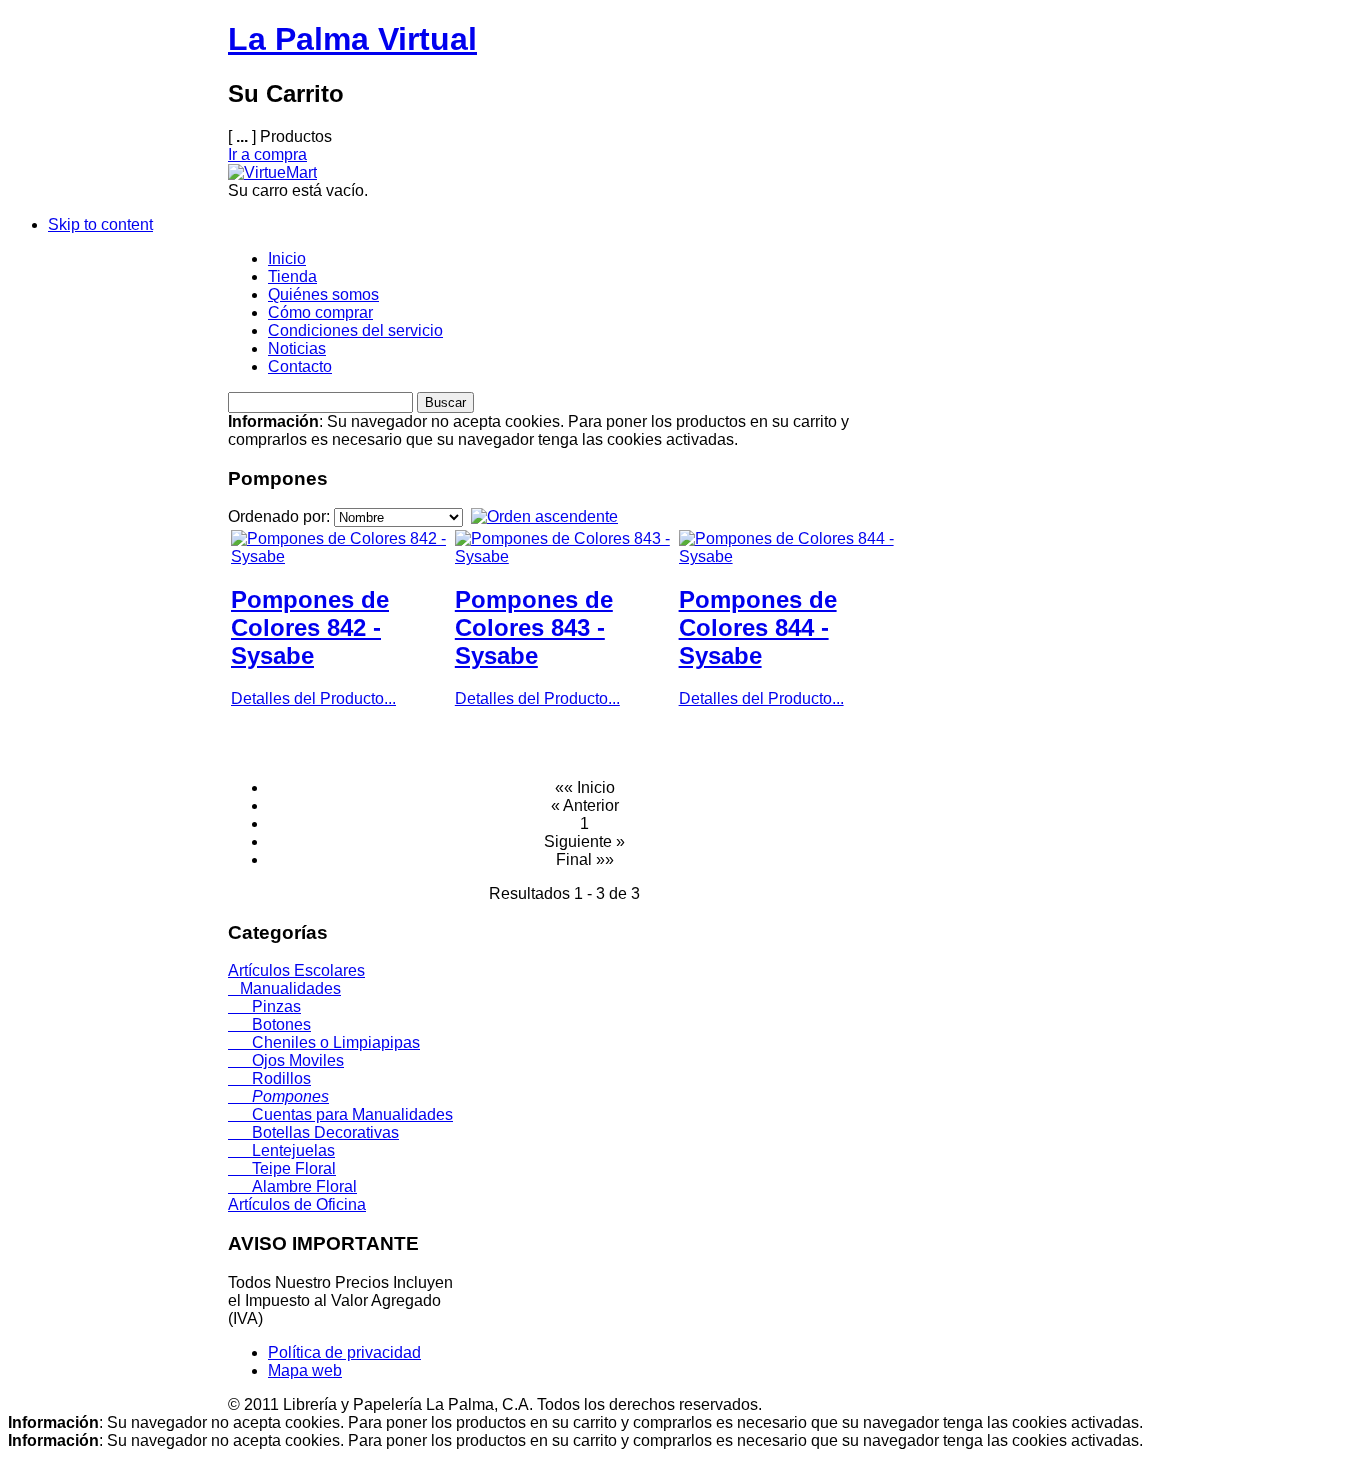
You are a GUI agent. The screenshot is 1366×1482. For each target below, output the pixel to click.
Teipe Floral (282, 1168)
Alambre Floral (292, 1186)
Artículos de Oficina (297, 1204)
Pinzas (264, 1006)
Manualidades (284, 988)
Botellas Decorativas (313, 1132)
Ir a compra (267, 154)
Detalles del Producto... (313, 698)
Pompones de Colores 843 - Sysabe (534, 627)
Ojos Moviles (286, 1060)
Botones (269, 1024)
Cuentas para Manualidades (340, 1114)
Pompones (278, 1096)
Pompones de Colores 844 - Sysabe (758, 627)
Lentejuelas (281, 1150)
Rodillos (269, 1078)
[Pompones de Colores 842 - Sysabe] (341, 556)
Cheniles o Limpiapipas (324, 1042)
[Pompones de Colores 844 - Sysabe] (789, 556)
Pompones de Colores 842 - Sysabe (310, 627)
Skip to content (100, 224)
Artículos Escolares (296, 970)
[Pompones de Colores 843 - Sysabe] (565, 556)
